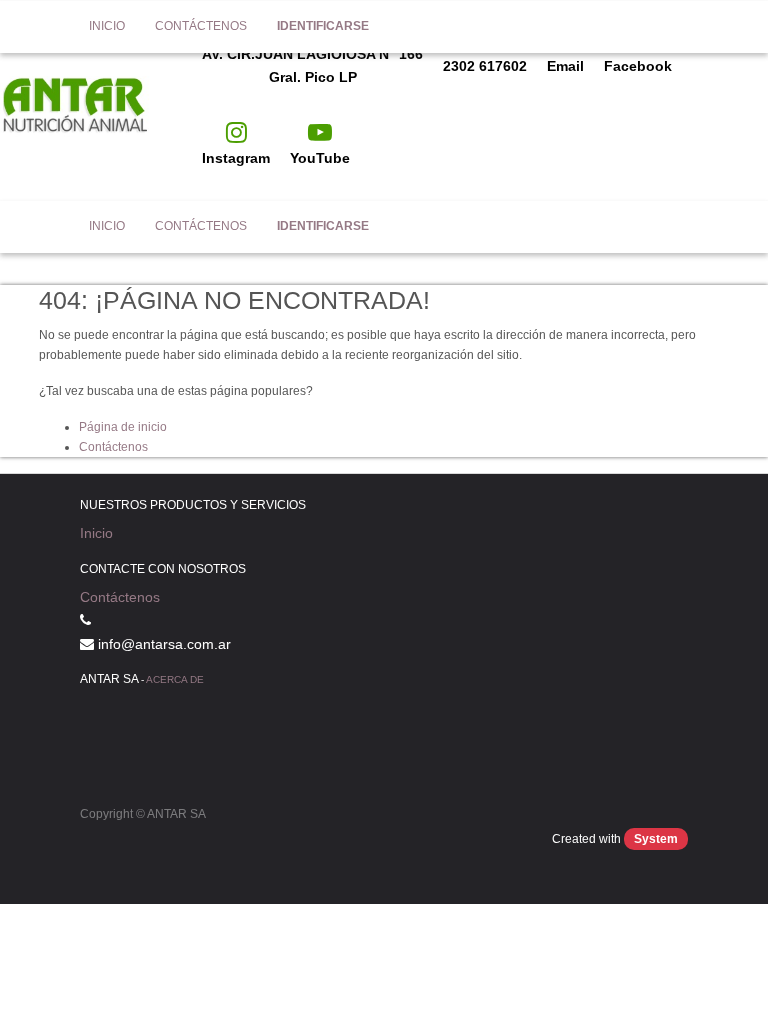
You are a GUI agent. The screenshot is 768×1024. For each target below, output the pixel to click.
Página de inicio (123, 427)
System (656, 839)
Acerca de (175, 679)
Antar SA (44, 226)
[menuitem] (107, 227)
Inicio (96, 533)
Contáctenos (113, 447)
